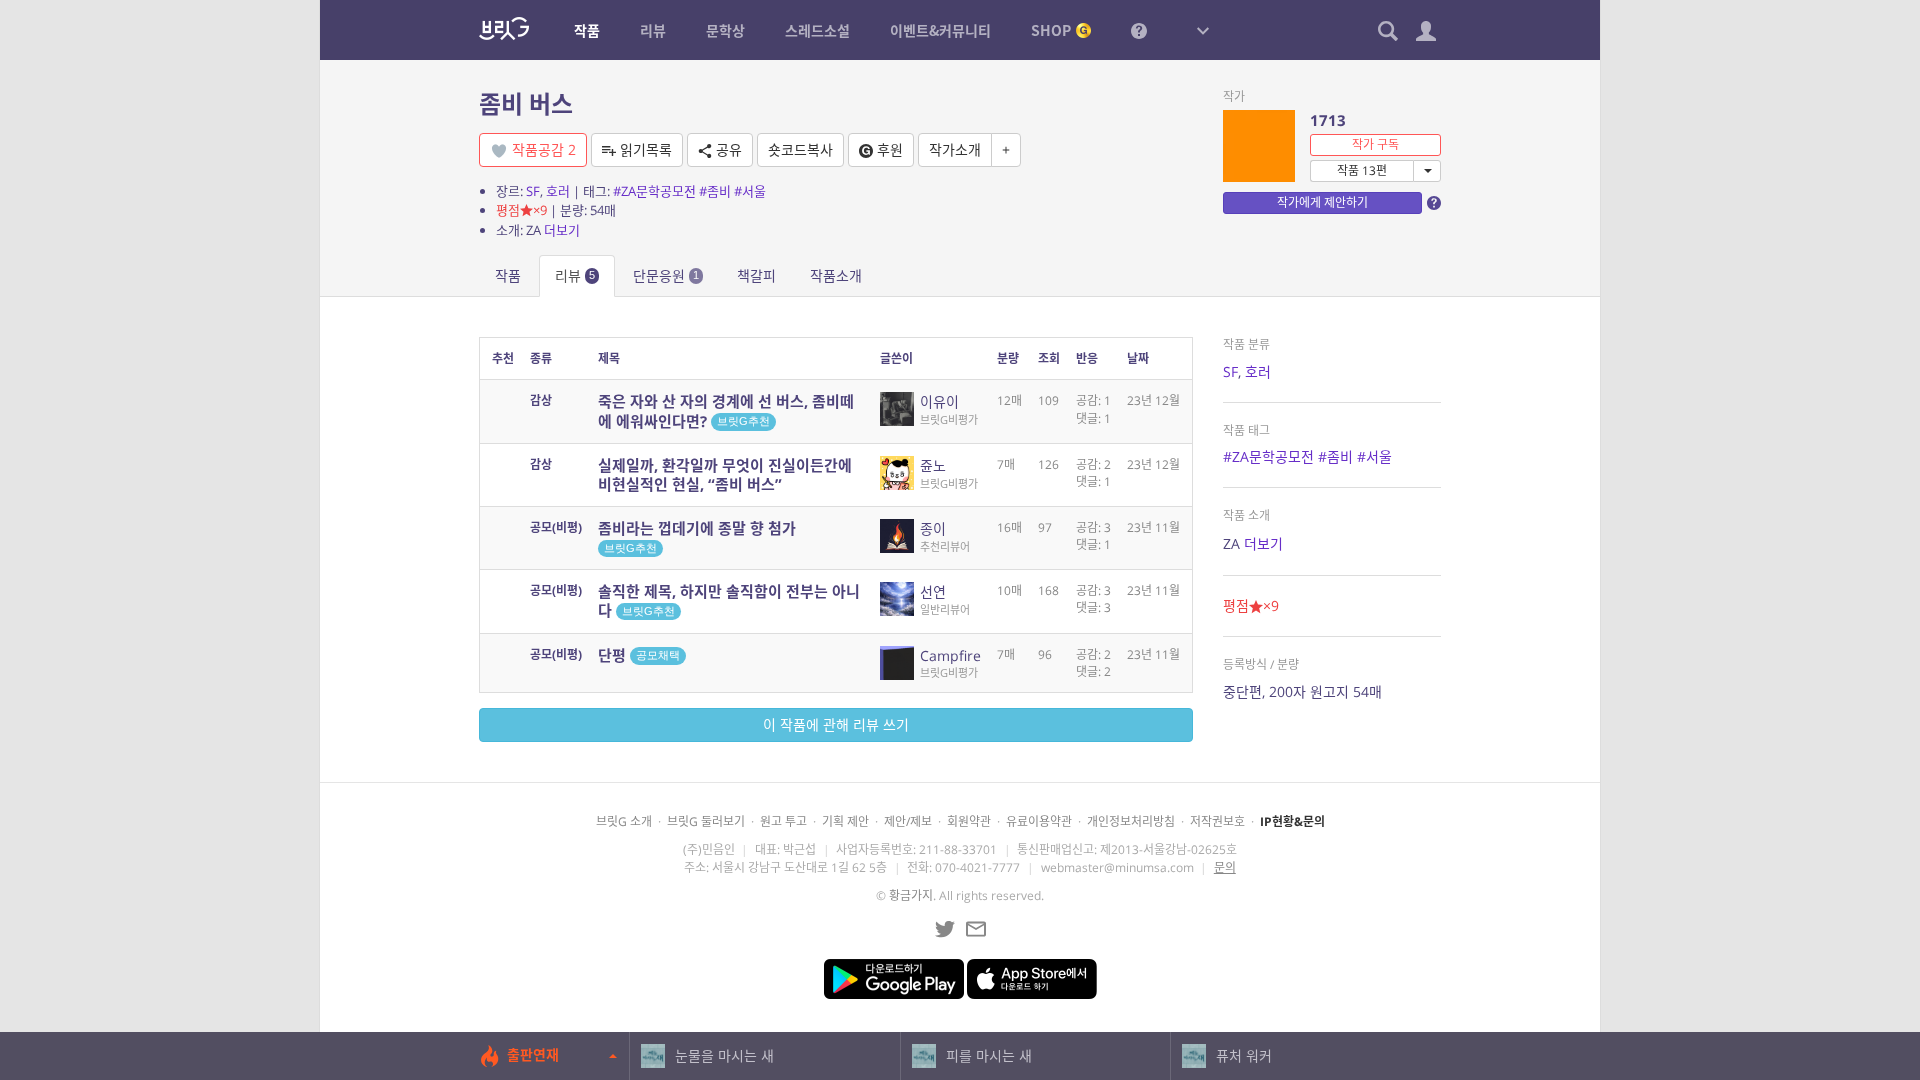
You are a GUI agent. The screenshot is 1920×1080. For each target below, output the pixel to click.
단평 (639, 655)
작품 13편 (1362, 170)
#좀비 (715, 191)
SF (533, 191)
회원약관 (969, 821)
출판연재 (533, 1054)
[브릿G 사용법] (1139, 30)
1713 (1328, 120)
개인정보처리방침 (1131, 821)
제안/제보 (908, 821)
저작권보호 (1217, 821)
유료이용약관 (1039, 821)
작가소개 (955, 149)
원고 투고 (783, 821)
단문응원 (666, 275)
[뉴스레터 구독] (976, 929)
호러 (558, 191)
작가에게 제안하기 (1322, 202)
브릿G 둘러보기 (706, 821)
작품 (508, 275)
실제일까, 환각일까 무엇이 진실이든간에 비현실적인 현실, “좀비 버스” (725, 474)
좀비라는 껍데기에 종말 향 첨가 (697, 536)
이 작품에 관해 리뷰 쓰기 (836, 724)
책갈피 (756, 275)
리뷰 (575, 275)
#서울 (750, 191)
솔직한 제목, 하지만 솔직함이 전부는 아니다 (729, 600)
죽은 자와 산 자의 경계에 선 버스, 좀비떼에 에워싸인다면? (726, 410)
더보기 (562, 230)
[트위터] (945, 929)
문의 (1225, 867)
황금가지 (911, 895)
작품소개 (836, 275)
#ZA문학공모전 (654, 191)
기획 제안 (845, 821)
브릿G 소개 (624, 821)
